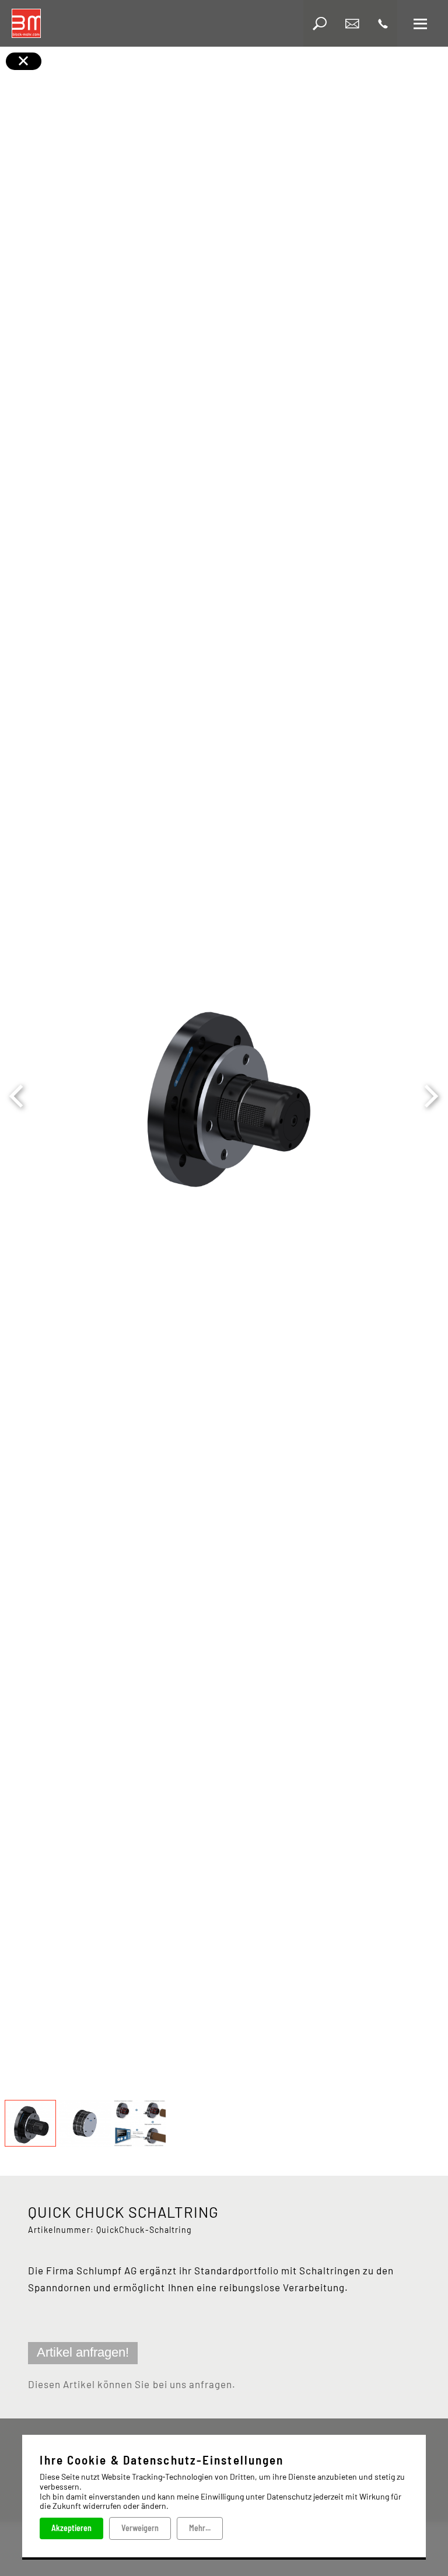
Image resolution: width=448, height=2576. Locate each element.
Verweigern (140, 2528)
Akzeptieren (71, 2528)
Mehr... (200, 2528)
